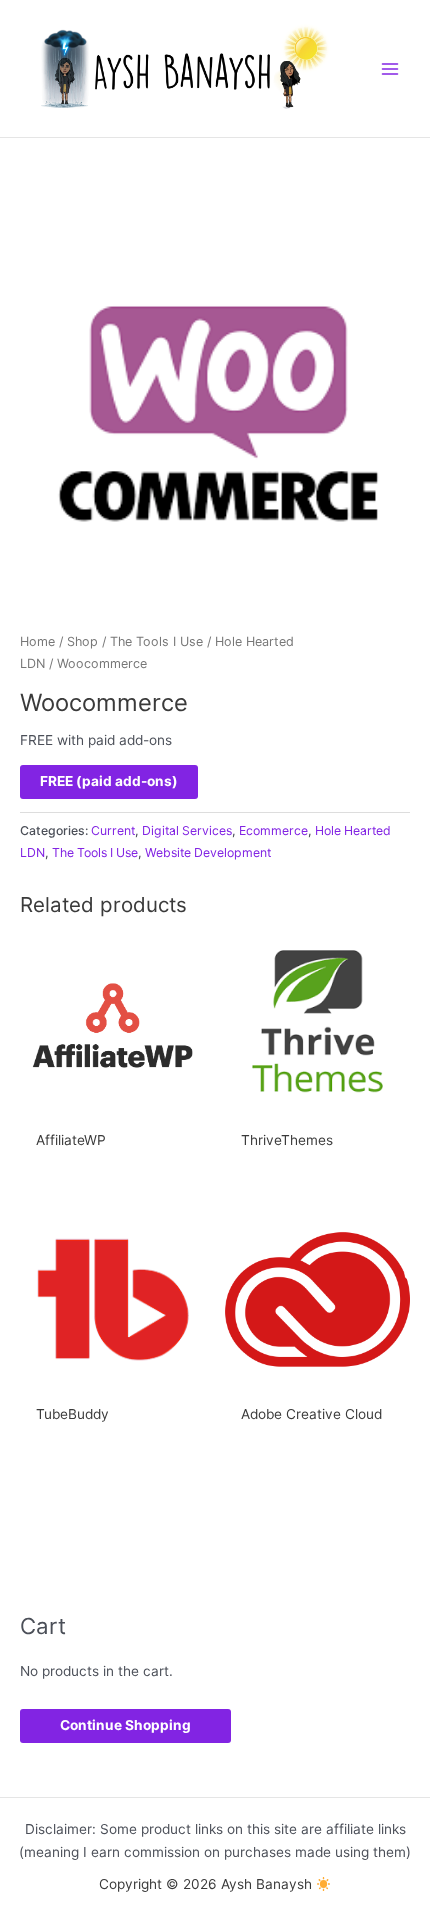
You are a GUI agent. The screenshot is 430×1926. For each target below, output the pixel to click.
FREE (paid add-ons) (109, 781)
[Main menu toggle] (390, 68)
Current (113, 830)
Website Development (208, 852)
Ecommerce (273, 830)
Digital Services (187, 830)
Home (37, 641)
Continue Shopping (125, 1725)
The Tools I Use (156, 641)
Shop (82, 641)
